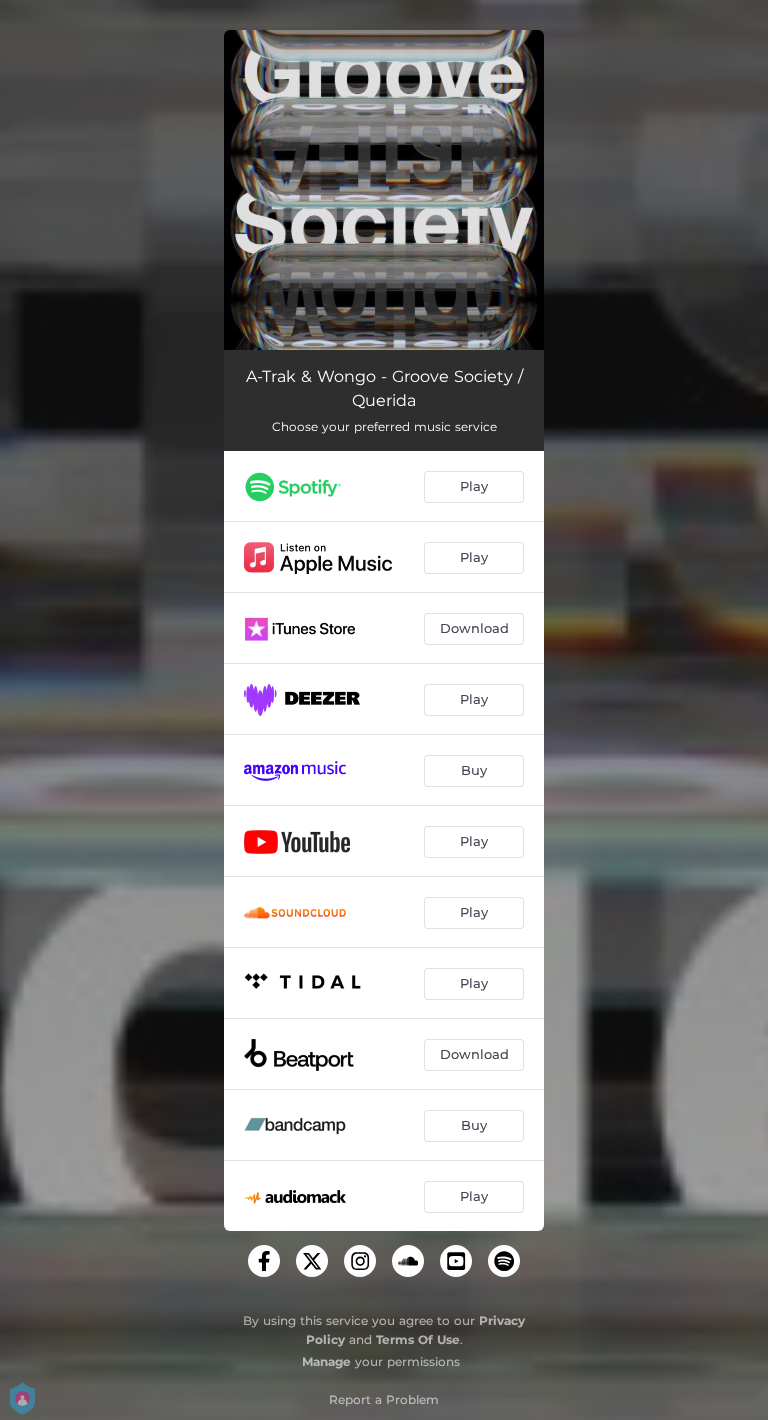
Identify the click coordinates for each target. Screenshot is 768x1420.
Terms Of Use (418, 1339)
